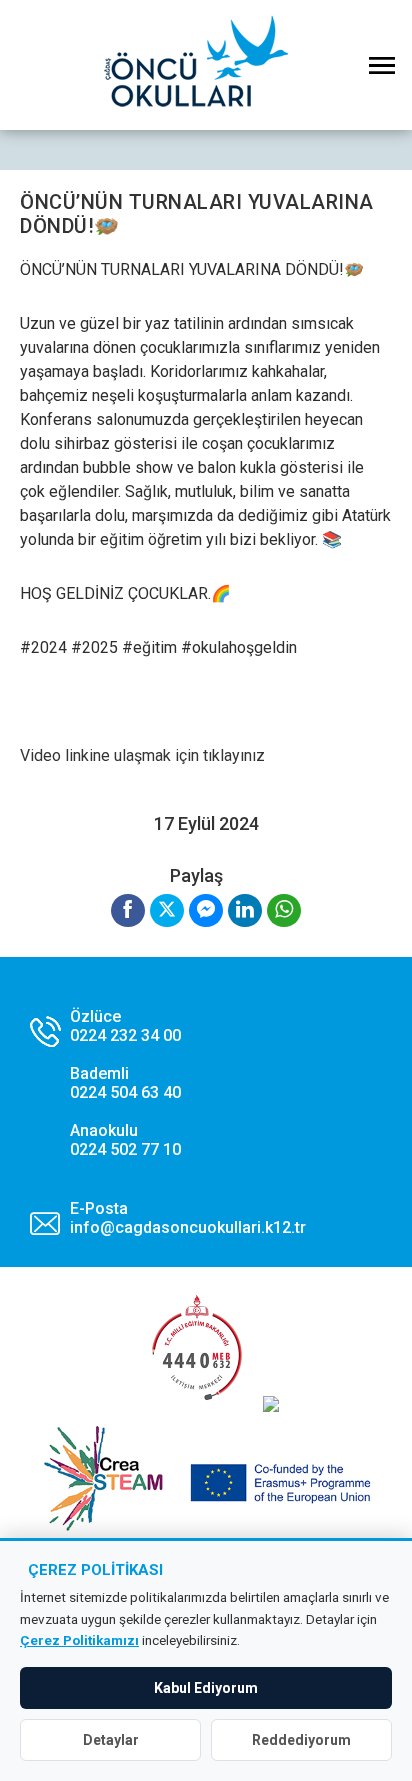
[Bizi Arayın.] (105, 1083)
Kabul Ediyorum (206, 1688)
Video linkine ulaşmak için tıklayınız (142, 755)
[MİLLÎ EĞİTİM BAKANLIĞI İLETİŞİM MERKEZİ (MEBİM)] (196, 1406)
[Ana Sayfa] (206, 65)
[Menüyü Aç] (382, 65)
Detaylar (111, 1740)
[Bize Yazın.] (168, 1218)
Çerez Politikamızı (79, 1640)
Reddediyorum (301, 1740)
